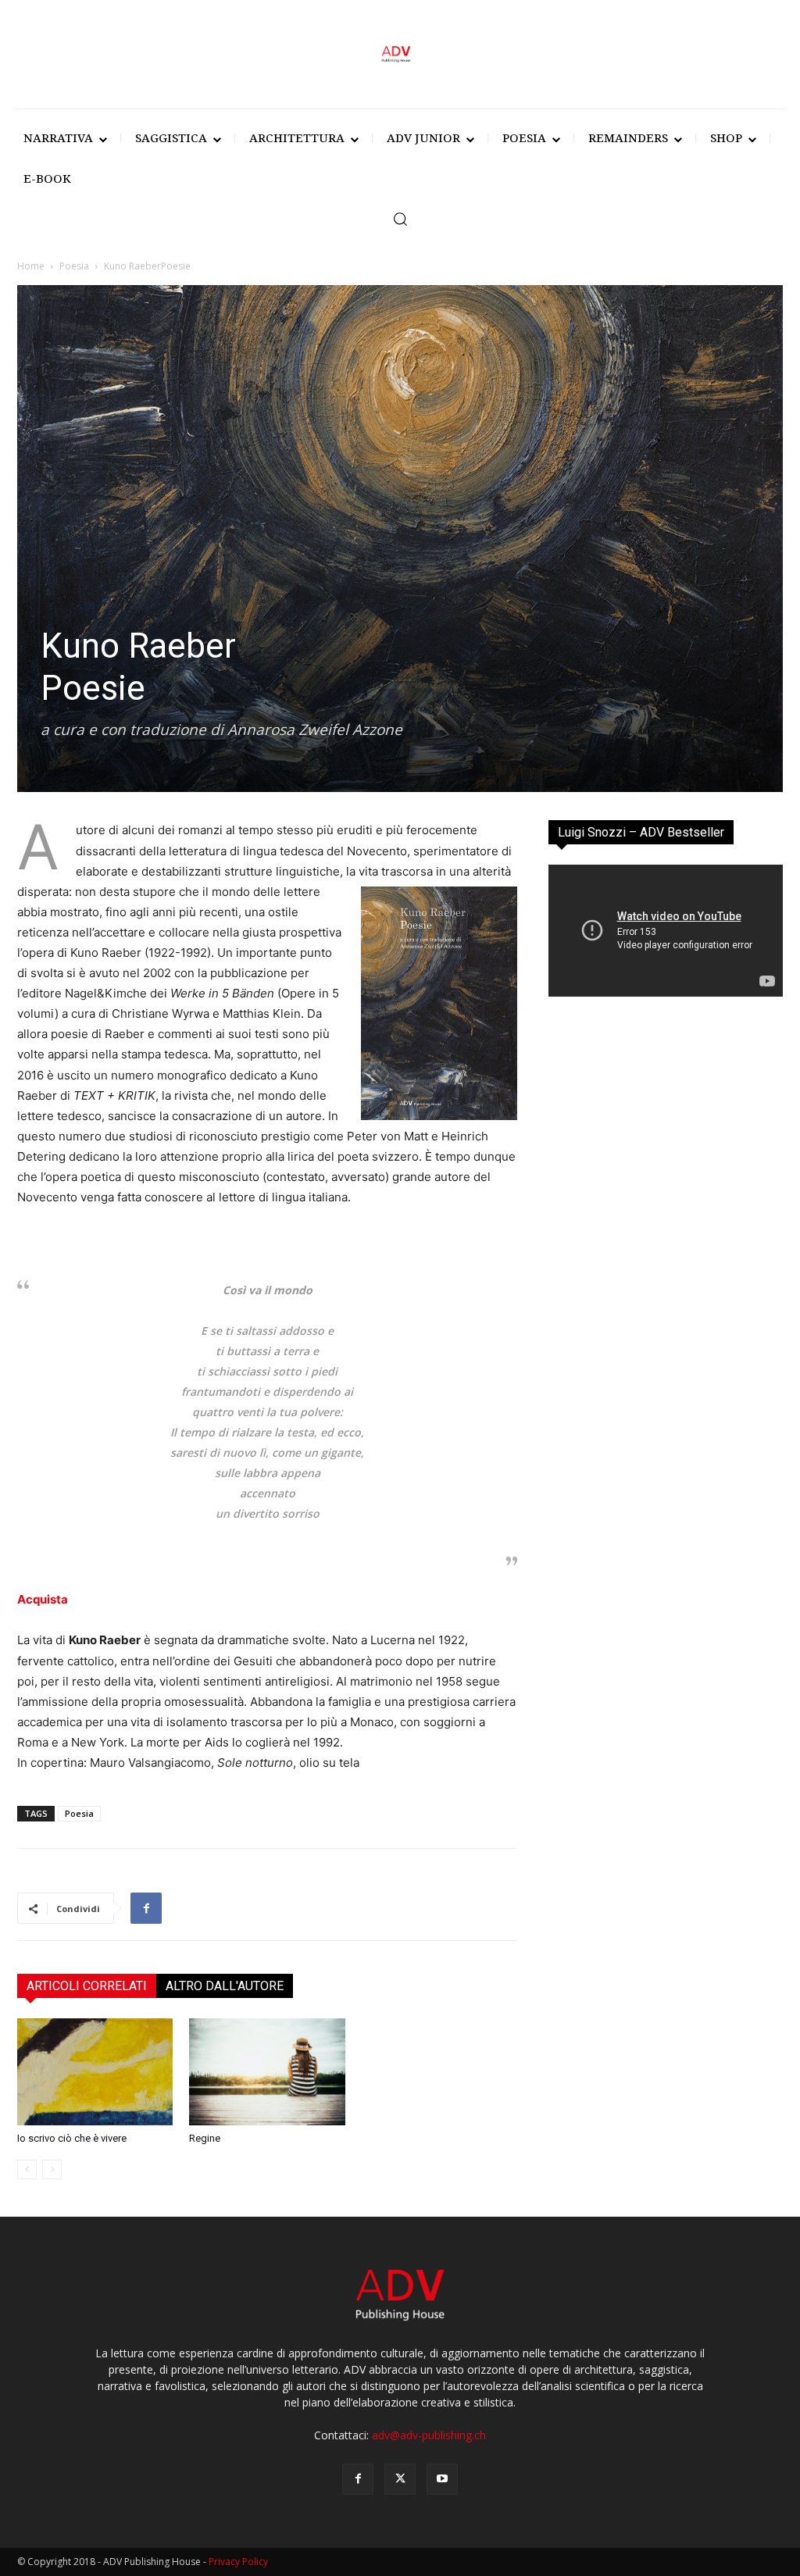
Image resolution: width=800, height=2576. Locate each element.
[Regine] (267, 2072)
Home (31, 266)
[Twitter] (400, 2479)
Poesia (74, 266)
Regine (205, 2138)
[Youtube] (442, 2479)
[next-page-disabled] (52, 2169)
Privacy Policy (238, 2562)
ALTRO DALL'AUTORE (225, 1986)
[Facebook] (146, 1908)
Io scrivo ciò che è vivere (72, 2138)
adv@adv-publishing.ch (429, 2435)
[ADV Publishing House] (400, 54)
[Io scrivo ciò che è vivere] (95, 2072)
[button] (400, 219)
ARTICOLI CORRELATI (87, 1986)
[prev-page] (27, 2169)
